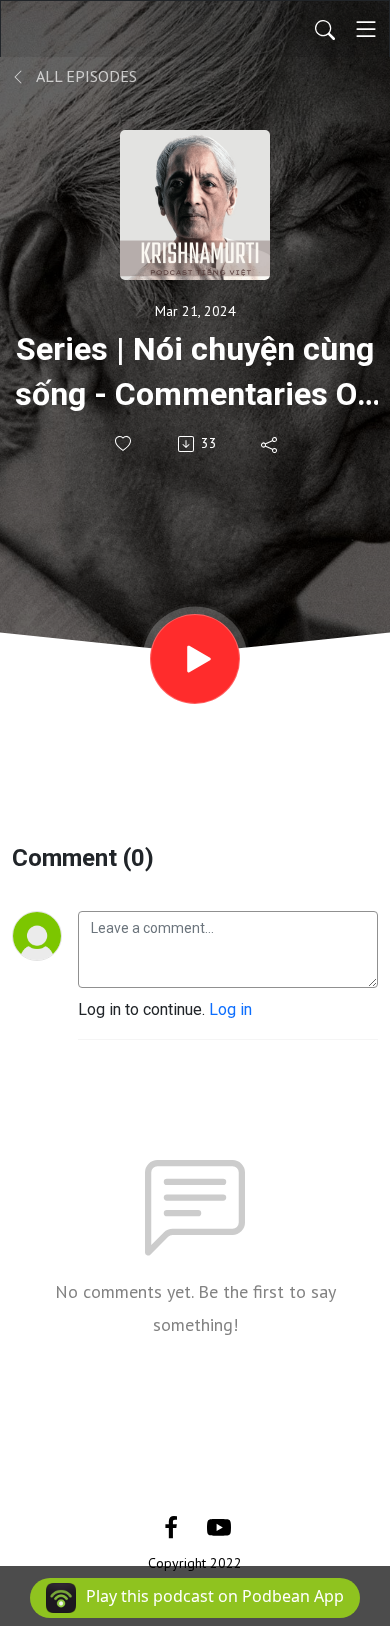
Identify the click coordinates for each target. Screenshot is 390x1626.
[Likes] (124, 443)
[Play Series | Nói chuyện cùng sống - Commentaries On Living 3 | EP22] (195, 659)
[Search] (325, 29)
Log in (230, 1009)
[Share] (270, 444)
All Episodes (85, 76)
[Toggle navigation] (366, 29)
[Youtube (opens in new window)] (219, 1526)
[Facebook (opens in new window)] (171, 1526)
